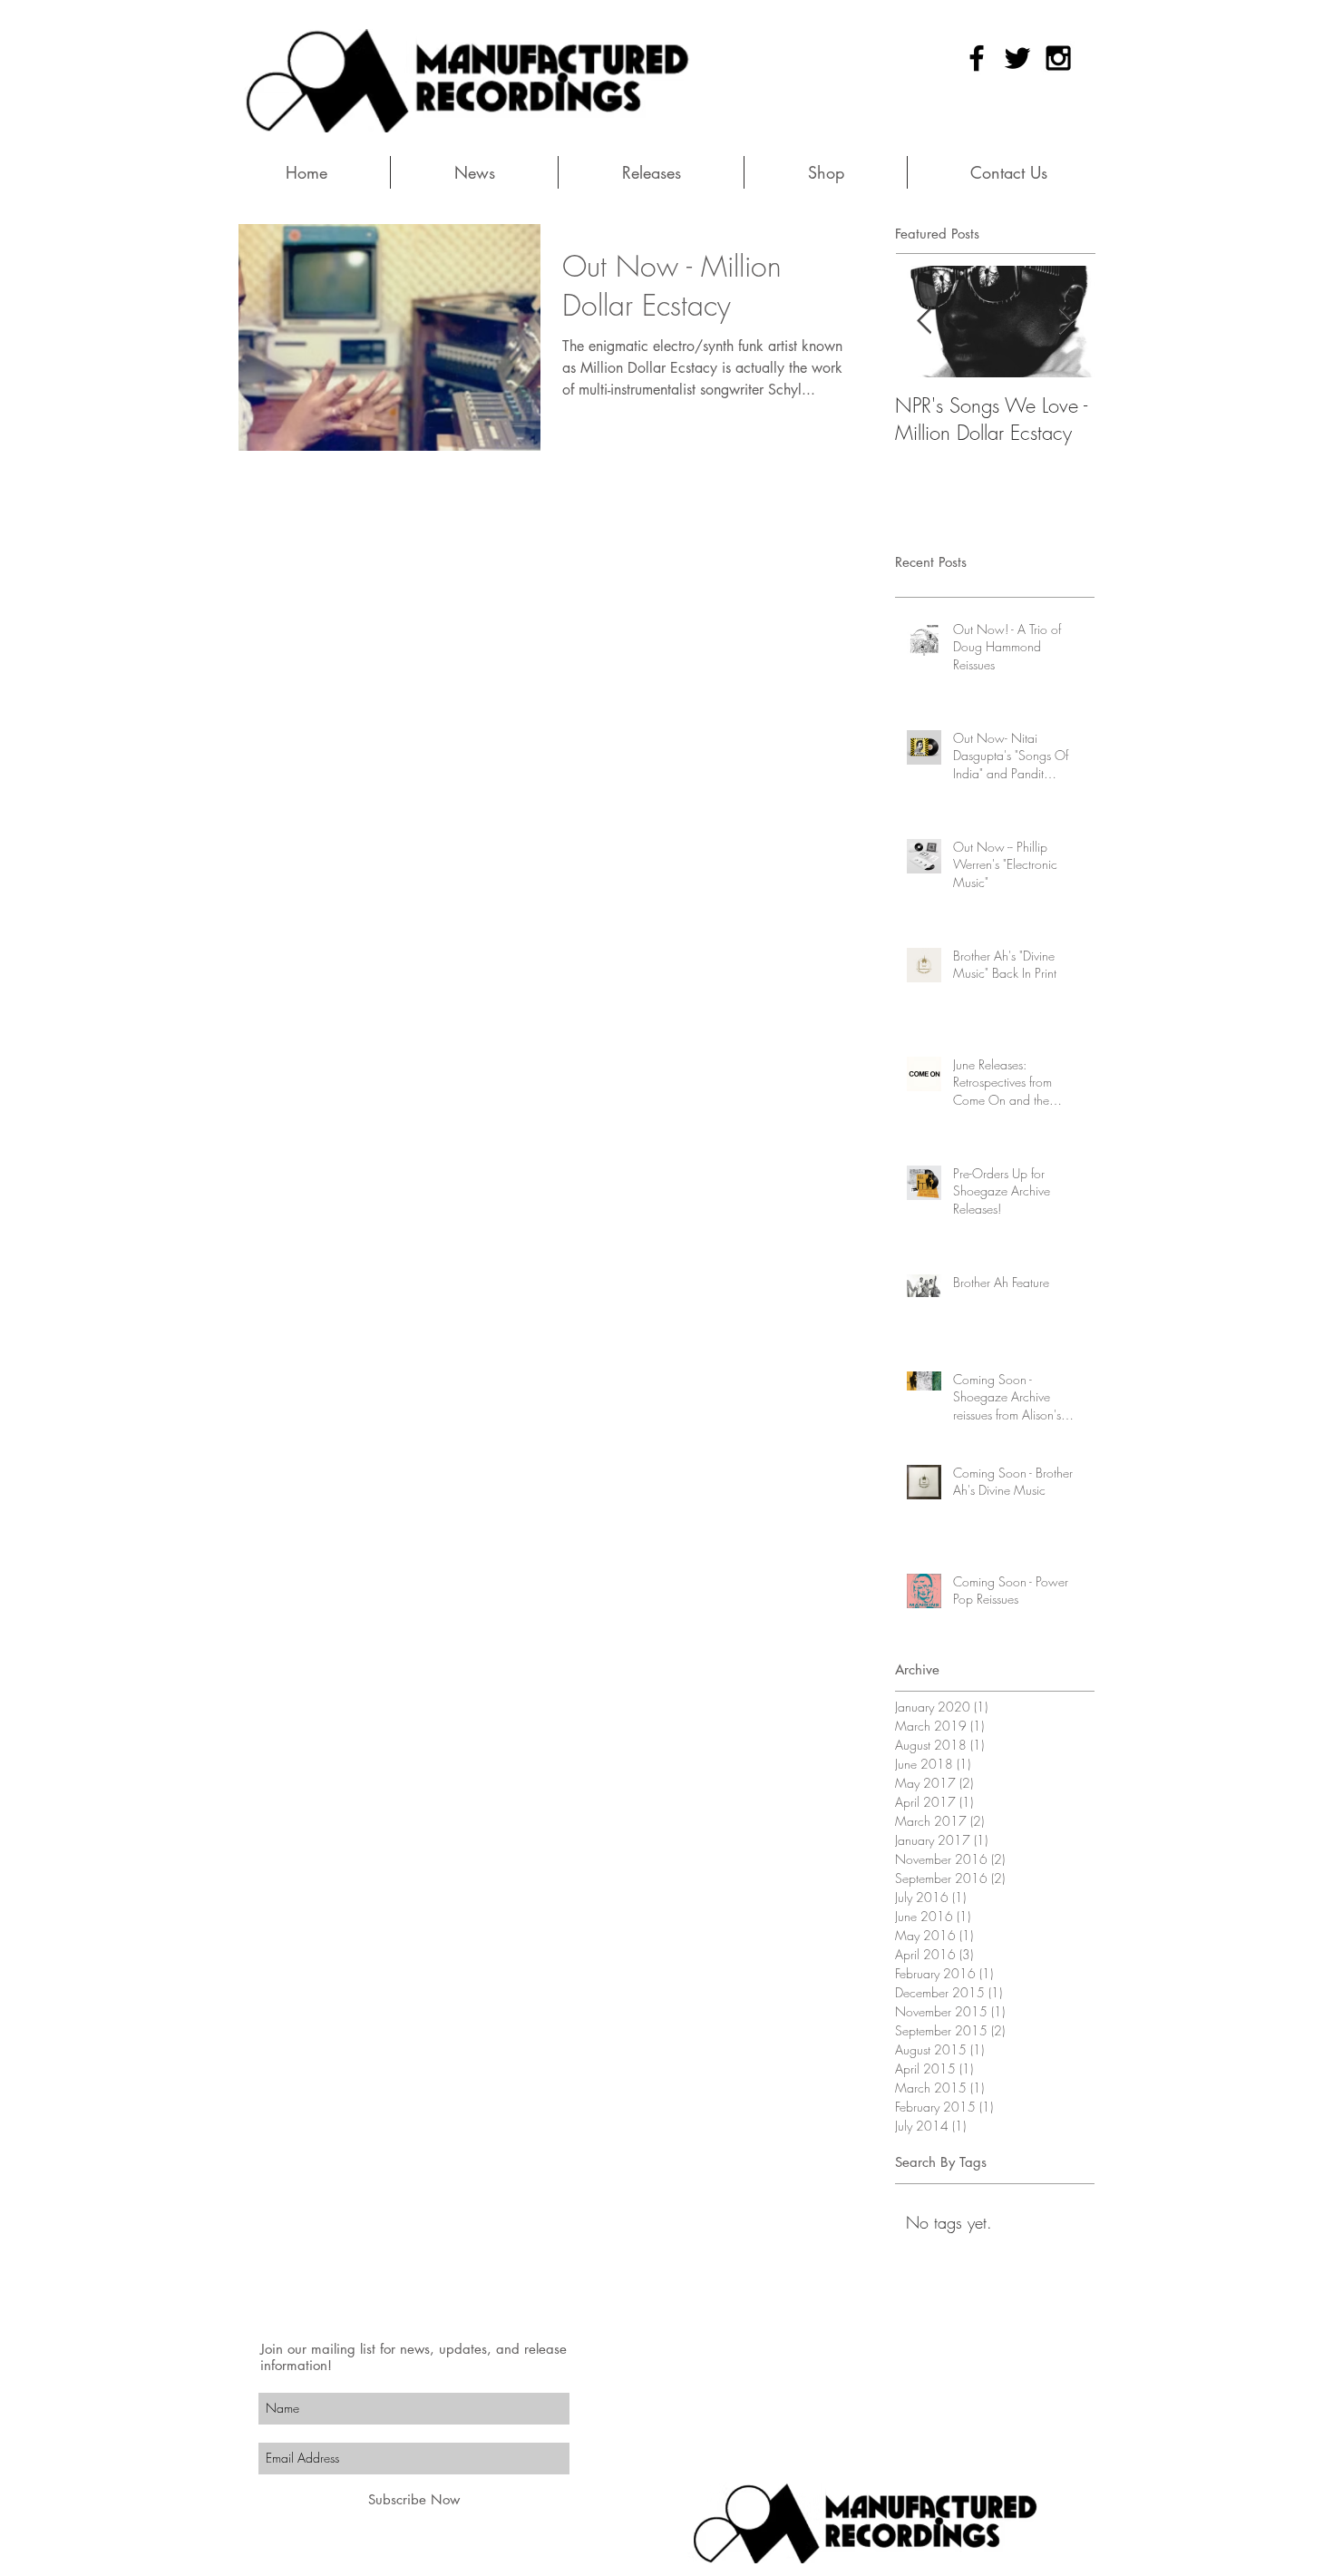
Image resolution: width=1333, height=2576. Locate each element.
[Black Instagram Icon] (1058, 58)
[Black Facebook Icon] (977, 58)
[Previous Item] (924, 322)
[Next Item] (1065, 322)
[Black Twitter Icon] (1017, 58)
